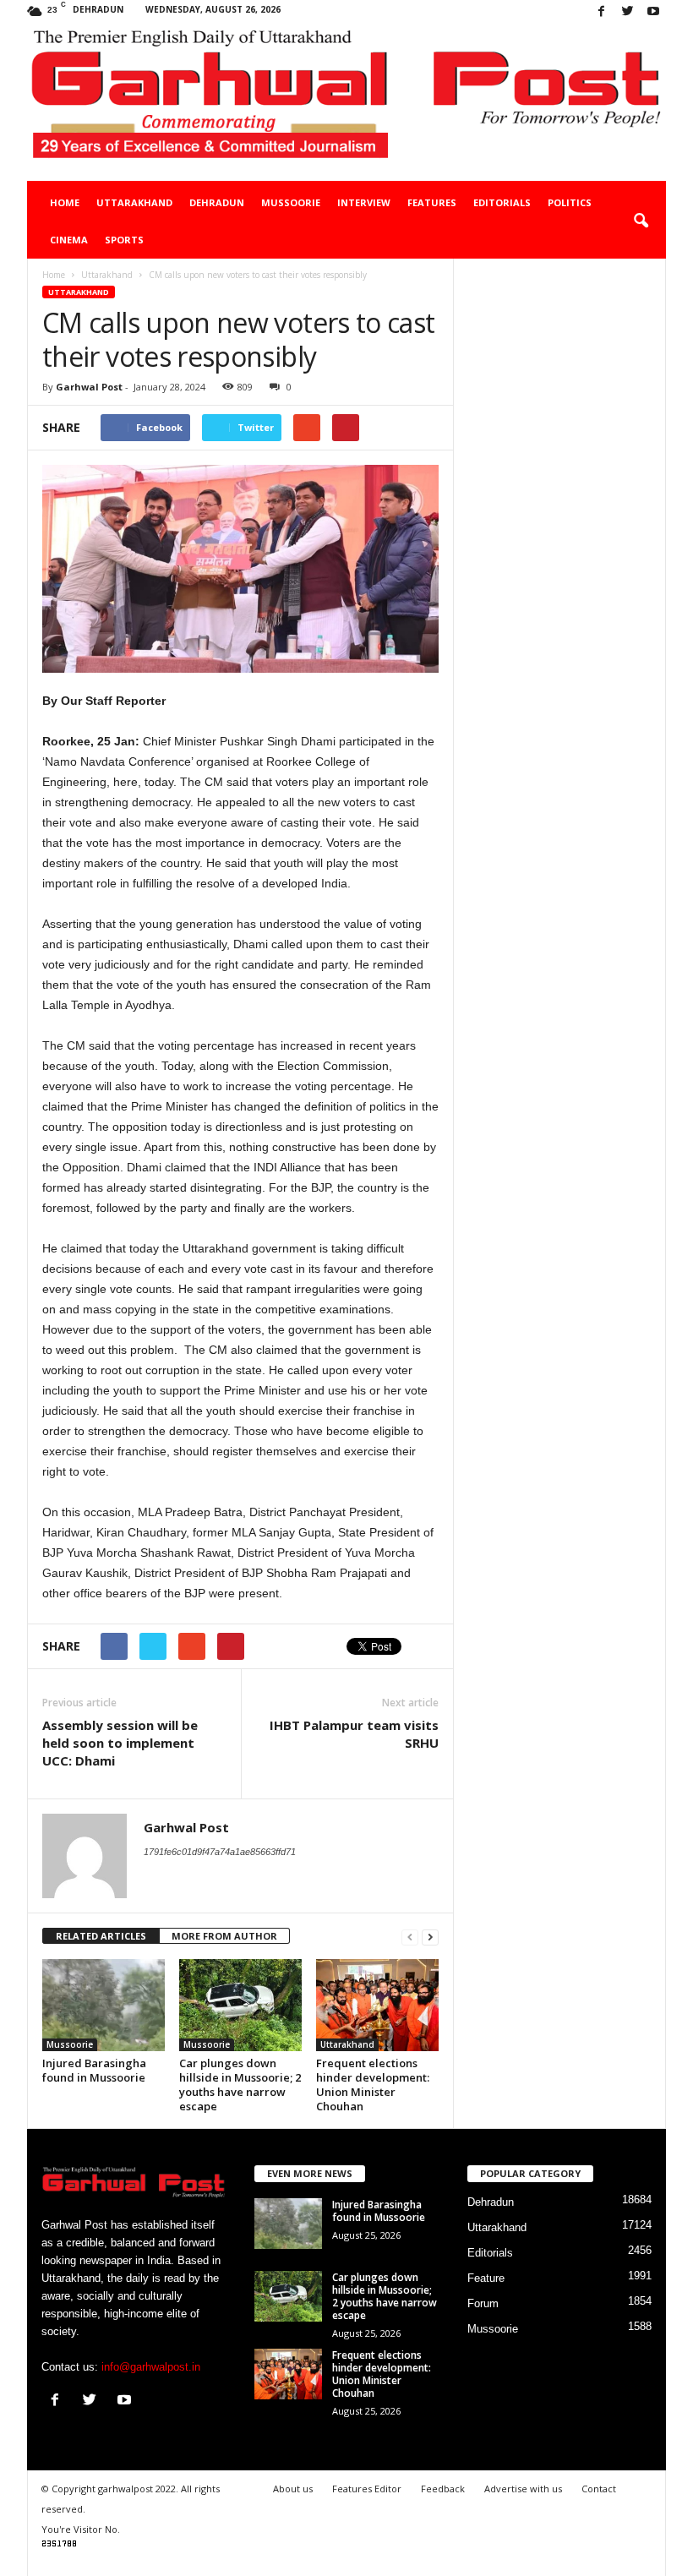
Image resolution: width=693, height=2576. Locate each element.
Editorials (502, 202)
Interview (364, 202)
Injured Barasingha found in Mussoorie (94, 2070)
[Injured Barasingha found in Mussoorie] (104, 2005)
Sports (124, 240)
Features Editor (367, 2489)
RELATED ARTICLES (101, 1936)
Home (65, 202)
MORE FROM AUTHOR (224, 1936)
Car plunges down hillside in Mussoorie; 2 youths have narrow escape (240, 2085)
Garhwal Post (89, 387)
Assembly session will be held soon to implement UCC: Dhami (120, 1743)
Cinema (69, 240)
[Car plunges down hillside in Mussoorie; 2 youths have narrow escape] (240, 2005)
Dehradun (217, 202)
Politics (570, 202)
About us (293, 2489)
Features (432, 202)
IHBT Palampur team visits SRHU (354, 1734)
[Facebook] (601, 12)
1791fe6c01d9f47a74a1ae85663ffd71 (220, 1852)
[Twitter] (627, 12)
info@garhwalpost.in (151, 2367)
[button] (641, 221)
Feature (486, 2278)
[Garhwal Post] (346, 103)
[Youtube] (653, 12)
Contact (599, 2489)
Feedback (443, 2489)
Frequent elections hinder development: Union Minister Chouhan (373, 2085)
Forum (483, 2303)
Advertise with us (523, 2489)
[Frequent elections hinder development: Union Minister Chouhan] (377, 2005)
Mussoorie (291, 202)
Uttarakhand (134, 202)
